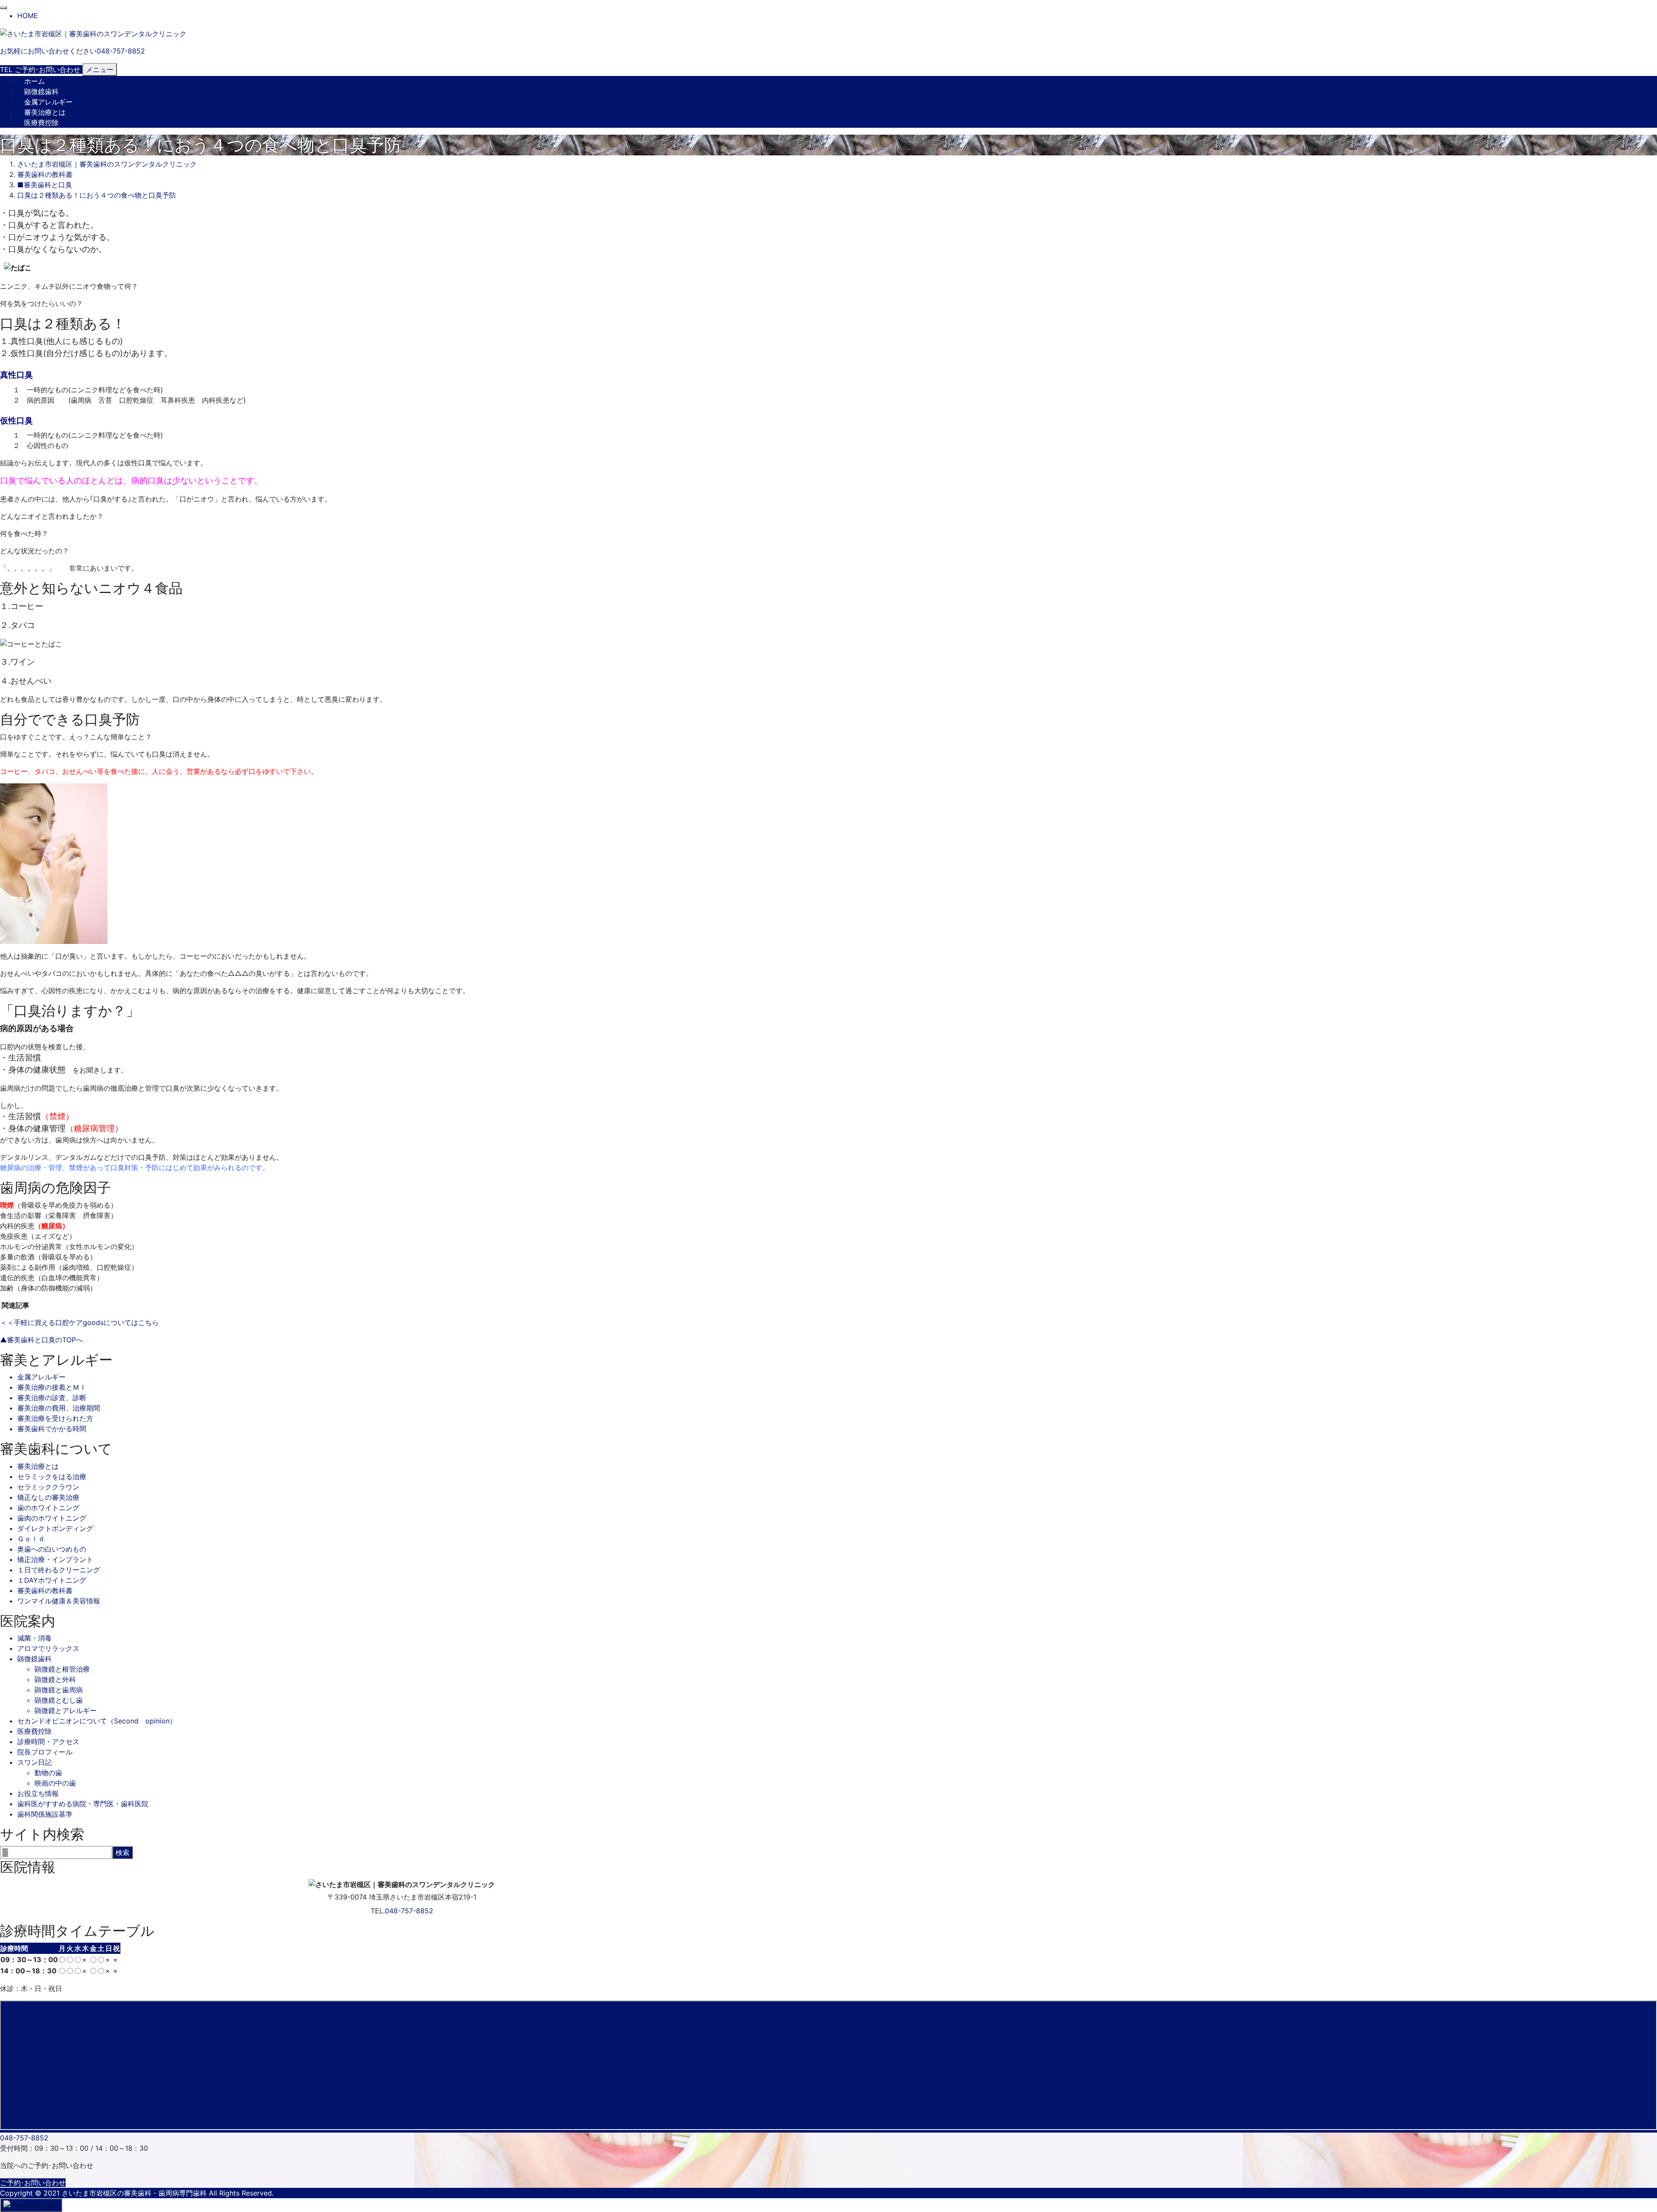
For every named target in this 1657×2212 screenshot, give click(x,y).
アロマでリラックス (48, 1648)
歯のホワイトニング (48, 1508)
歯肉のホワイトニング (52, 1518)
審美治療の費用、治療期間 (59, 1408)
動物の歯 (48, 1773)
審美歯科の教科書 (45, 1590)
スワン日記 (35, 1762)
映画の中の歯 (55, 1783)
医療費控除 (41, 123)
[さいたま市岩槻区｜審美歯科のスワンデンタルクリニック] (93, 33)
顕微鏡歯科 (41, 92)
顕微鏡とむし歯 (59, 1700)
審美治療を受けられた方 (55, 1418)
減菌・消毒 (35, 1638)
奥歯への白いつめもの (52, 1549)
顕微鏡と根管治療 (62, 1669)
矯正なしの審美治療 (48, 1497)
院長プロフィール (45, 1752)
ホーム (35, 81)
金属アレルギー (48, 102)
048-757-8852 (409, 1911)
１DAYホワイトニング (52, 1580)
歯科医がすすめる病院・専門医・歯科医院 (83, 1804)
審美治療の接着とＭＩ (52, 1387)
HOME (28, 16)
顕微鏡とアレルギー (66, 1710)
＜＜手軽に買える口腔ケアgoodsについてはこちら (79, 1322)
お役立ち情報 (38, 1793)
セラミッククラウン (48, 1487)
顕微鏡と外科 (55, 1679)
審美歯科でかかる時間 (52, 1429)
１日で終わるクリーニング (59, 1570)
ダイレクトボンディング (55, 1528)
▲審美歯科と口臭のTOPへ (41, 1340)
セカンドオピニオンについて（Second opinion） (97, 1721)
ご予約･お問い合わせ (33, 2183)
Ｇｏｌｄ (31, 1539)
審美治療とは (45, 112)
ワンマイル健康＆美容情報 (59, 1601)
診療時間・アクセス (48, 1742)
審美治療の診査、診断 (52, 1398)
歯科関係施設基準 (45, 1814)
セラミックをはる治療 (52, 1477)
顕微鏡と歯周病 (59, 1690)
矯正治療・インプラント (55, 1559)
